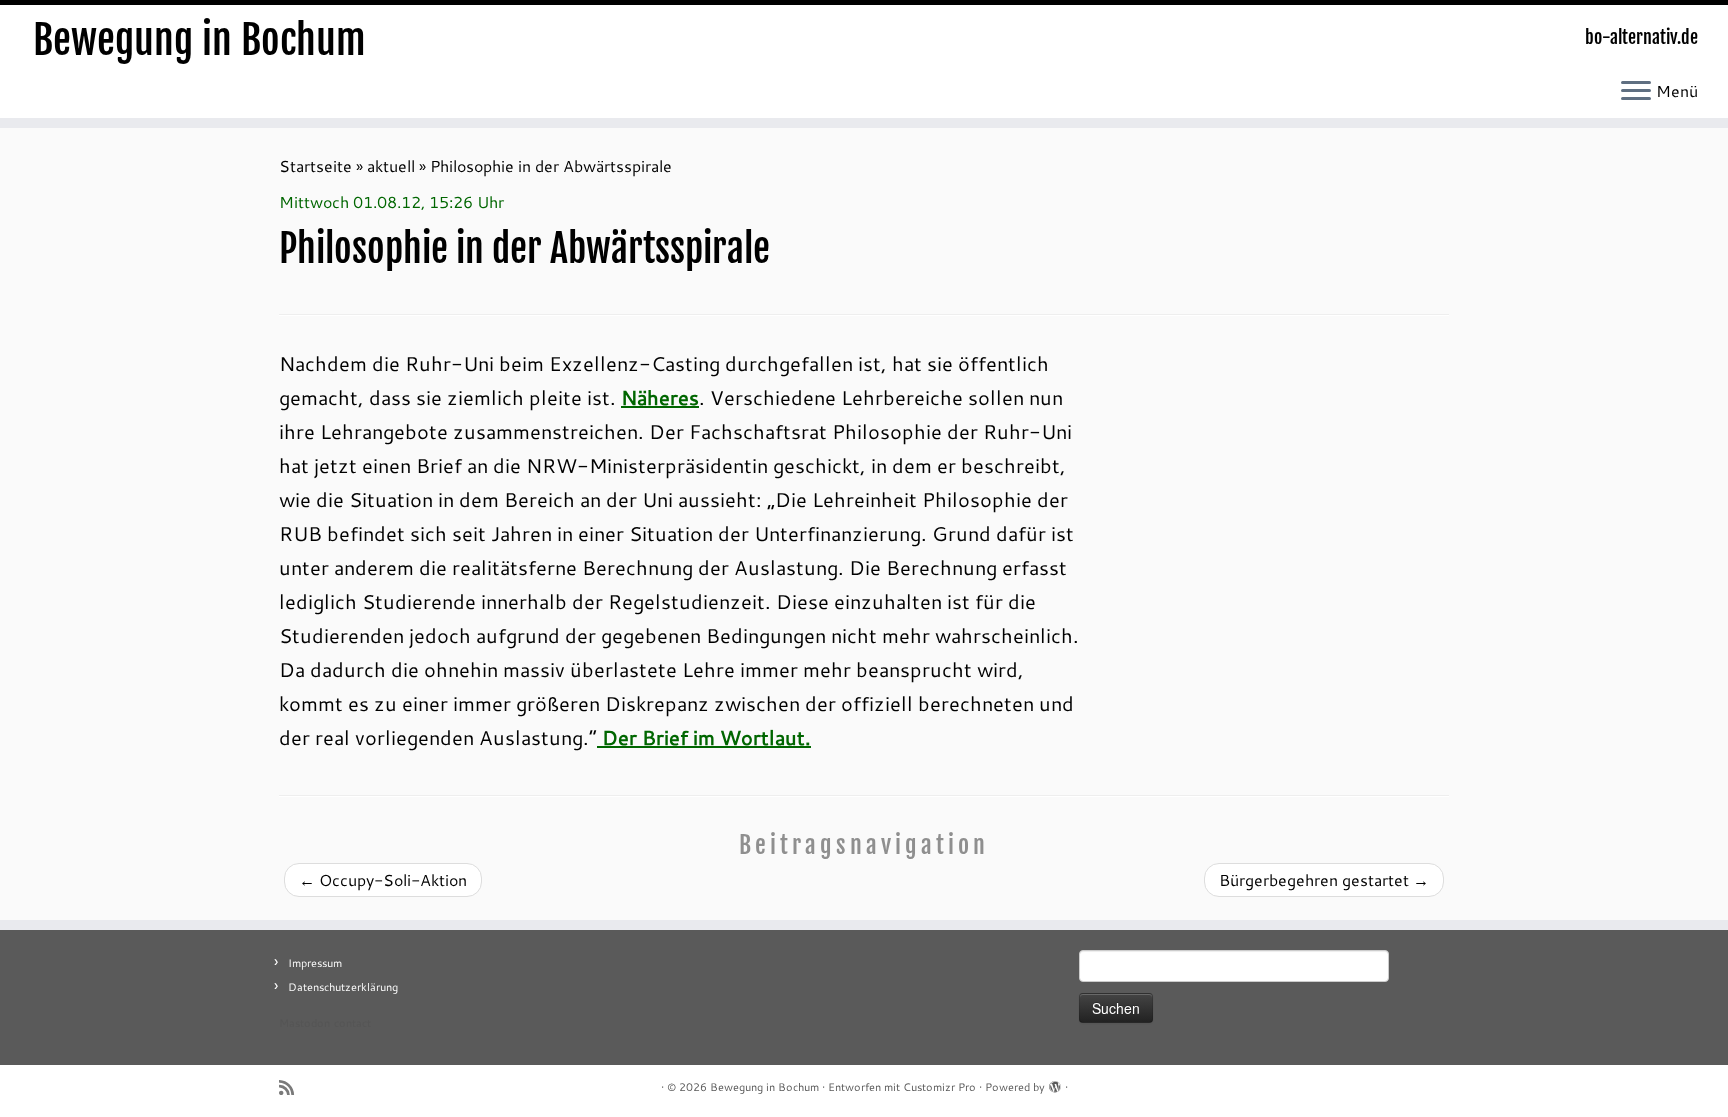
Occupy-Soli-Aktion (383, 879)
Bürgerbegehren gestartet (1324, 879)
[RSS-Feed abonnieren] (293, 1087)
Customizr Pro (939, 1087)
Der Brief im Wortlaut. (704, 737)
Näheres (660, 397)
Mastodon (304, 1023)
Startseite (315, 165)
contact (352, 1023)
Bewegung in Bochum (199, 40)
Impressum (315, 963)
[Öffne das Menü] (1636, 92)
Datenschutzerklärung (343, 987)
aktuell (391, 165)
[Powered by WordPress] (1055, 1083)
